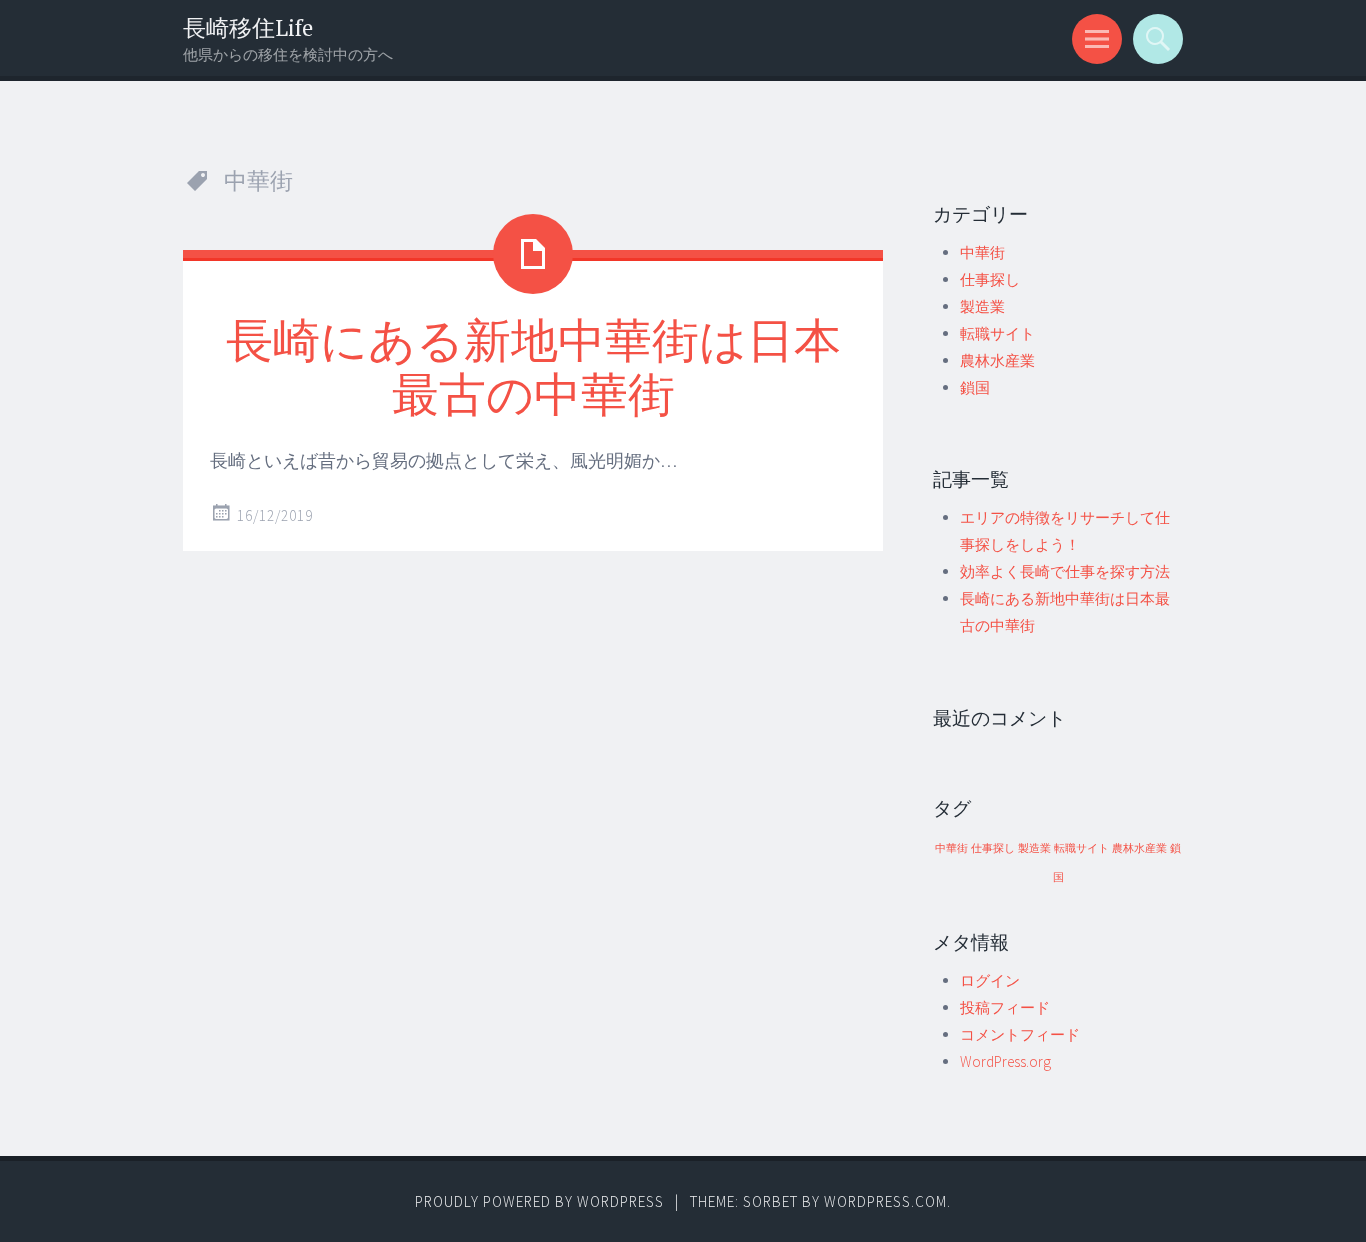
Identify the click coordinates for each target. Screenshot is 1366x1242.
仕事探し (990, 279)
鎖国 (975, 387)
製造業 (982, 306)
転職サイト (997, 333)
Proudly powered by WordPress (539, 1201)
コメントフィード (1020, 1034)
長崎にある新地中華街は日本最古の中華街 (533, 366)
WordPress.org (1005, 1061)
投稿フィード (1005, 1007)
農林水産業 (997, 360)
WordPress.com (885, 1201)
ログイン (990, 980)
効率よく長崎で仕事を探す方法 (1065, 571)
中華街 (982, 252)
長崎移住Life (248, 27)
